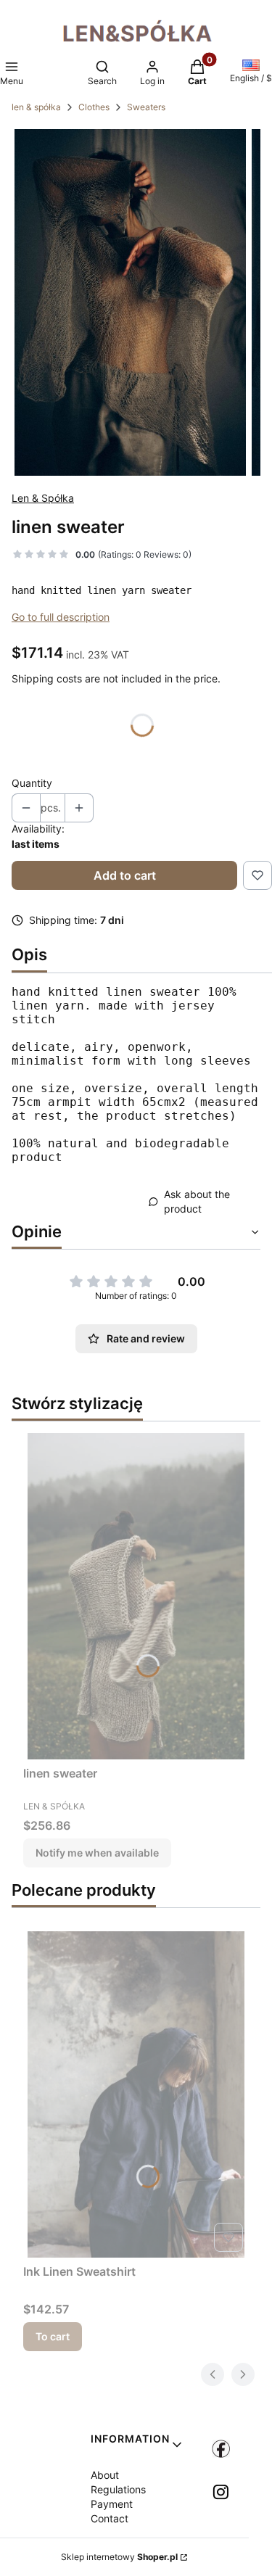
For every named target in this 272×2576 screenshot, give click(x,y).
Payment (112, 2504)
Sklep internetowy (119, 2557)
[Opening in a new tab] (221, 2449)
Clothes (94, 107)
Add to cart (125, 875)
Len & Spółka (43, 498)
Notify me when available (97, 1853)
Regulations (118, 2489)
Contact (110, 2518)
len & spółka (36, 107)
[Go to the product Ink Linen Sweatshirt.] (136, 2094)
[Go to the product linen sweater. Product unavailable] (136, 1596)
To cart (53, 2336)
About (105, 2475)
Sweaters (146, 107)
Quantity (32, 783)
